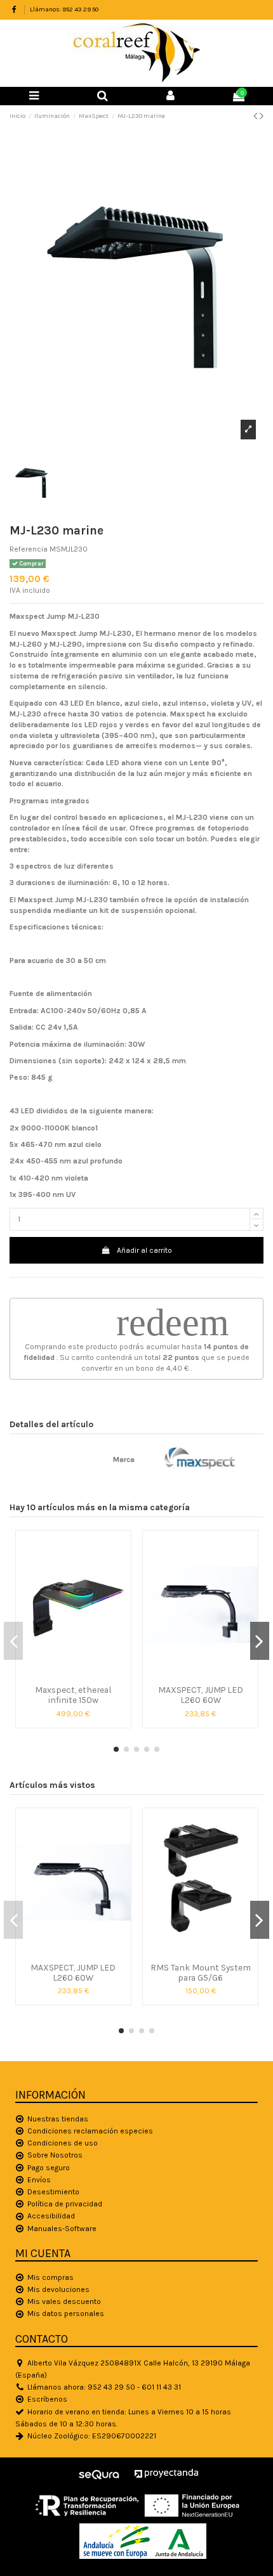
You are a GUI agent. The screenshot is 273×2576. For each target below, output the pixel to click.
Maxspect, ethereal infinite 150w (73, 1695)
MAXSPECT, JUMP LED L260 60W (201, 1695)
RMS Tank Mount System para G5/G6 (201, 1972)
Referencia (29, 549)
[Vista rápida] (73, 1675)
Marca (124, 1460)
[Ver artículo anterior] (256, 116)
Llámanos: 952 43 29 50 (64, 10)
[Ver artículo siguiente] (262, 116)
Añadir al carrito (144, 1250)
